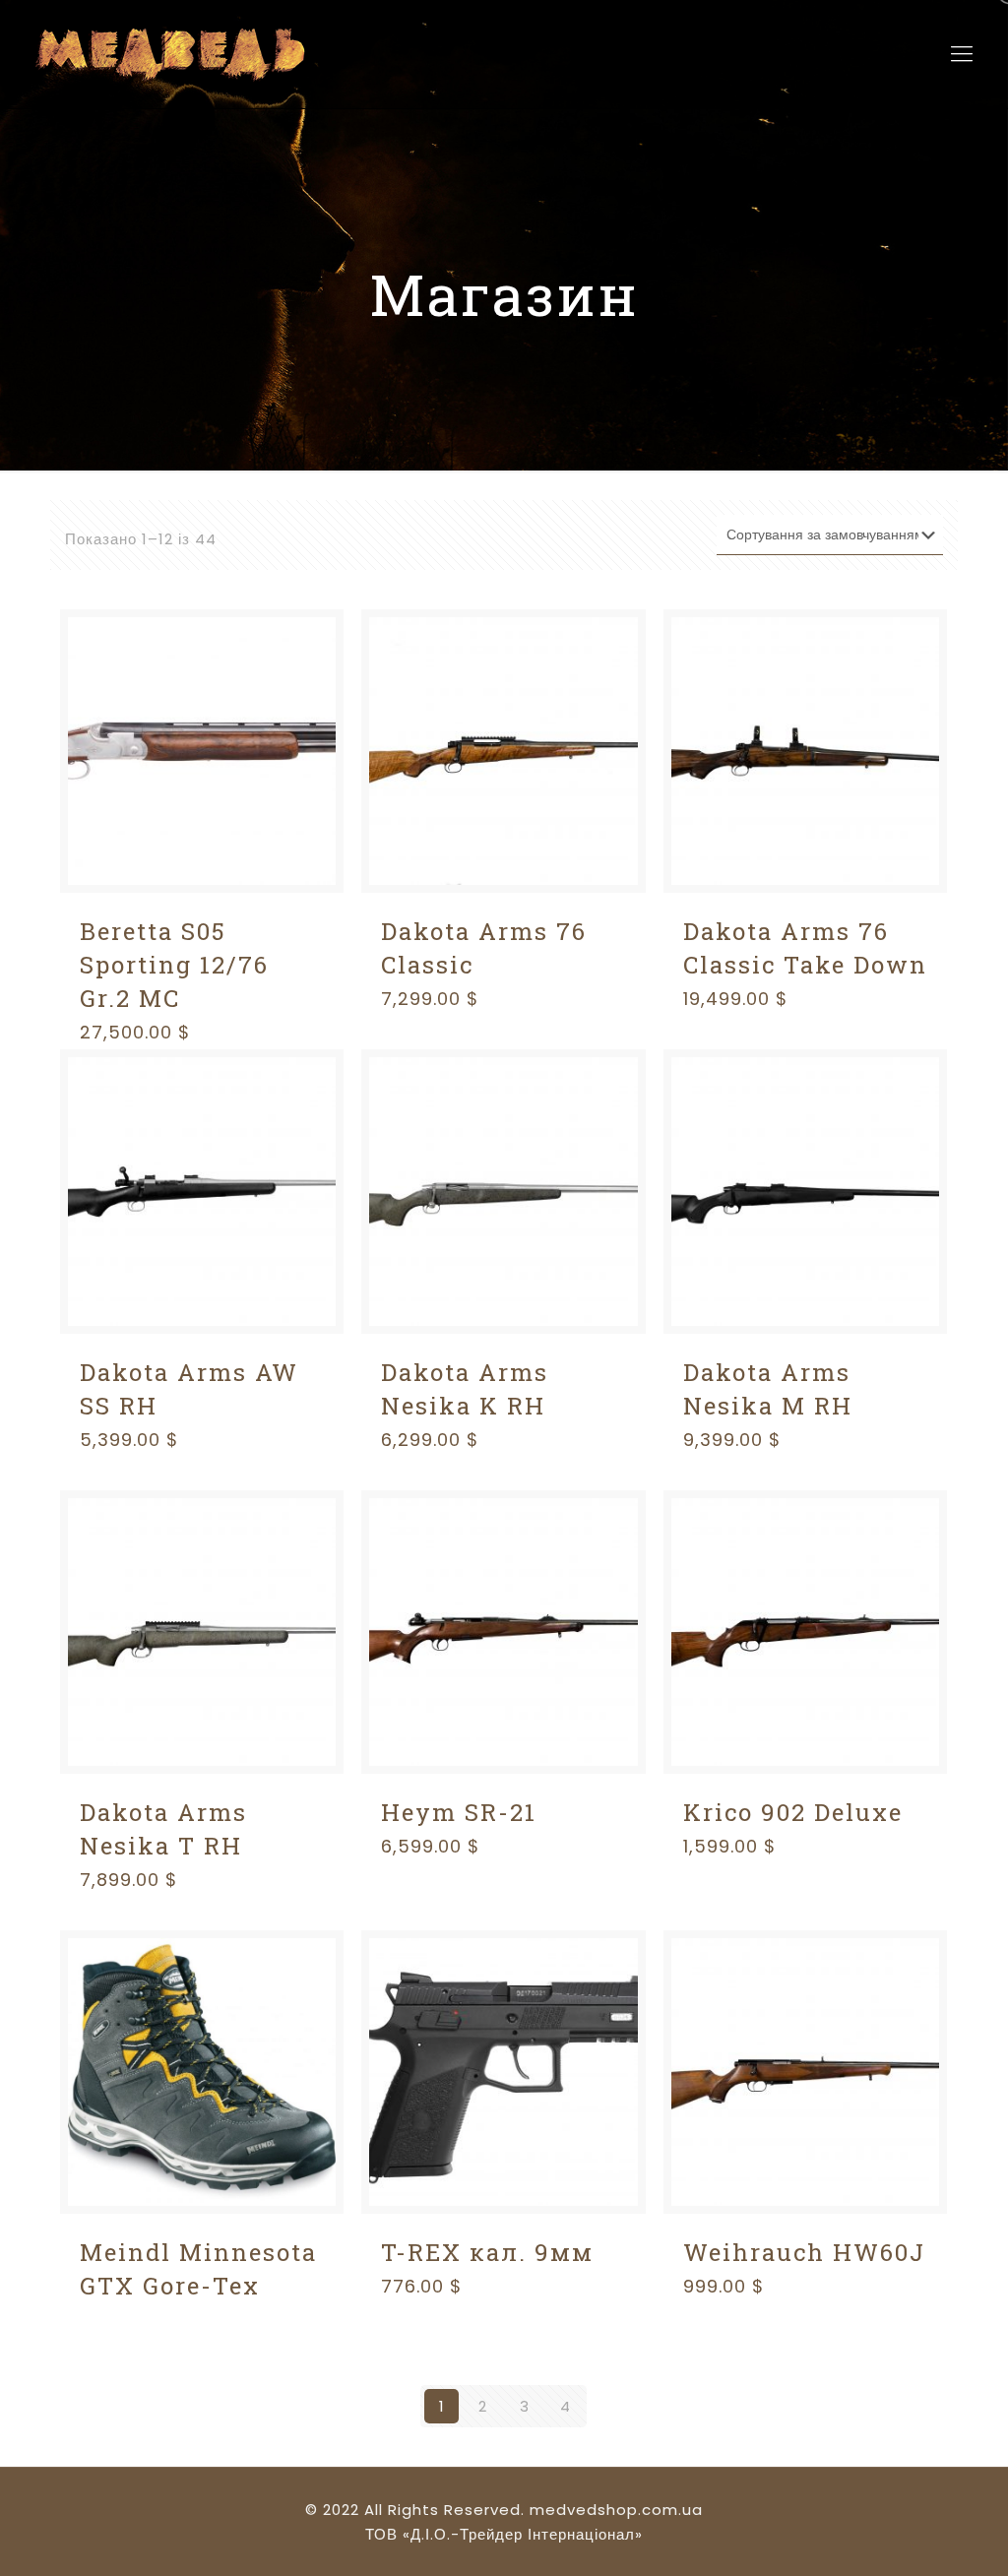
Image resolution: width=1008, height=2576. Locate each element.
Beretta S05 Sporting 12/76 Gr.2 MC (174, 965)
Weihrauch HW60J (804, 2252)
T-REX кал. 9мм (487, 2252)
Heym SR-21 (459, 1812)
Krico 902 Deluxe (793, 1812)
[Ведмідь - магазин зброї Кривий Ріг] (168, 54)
